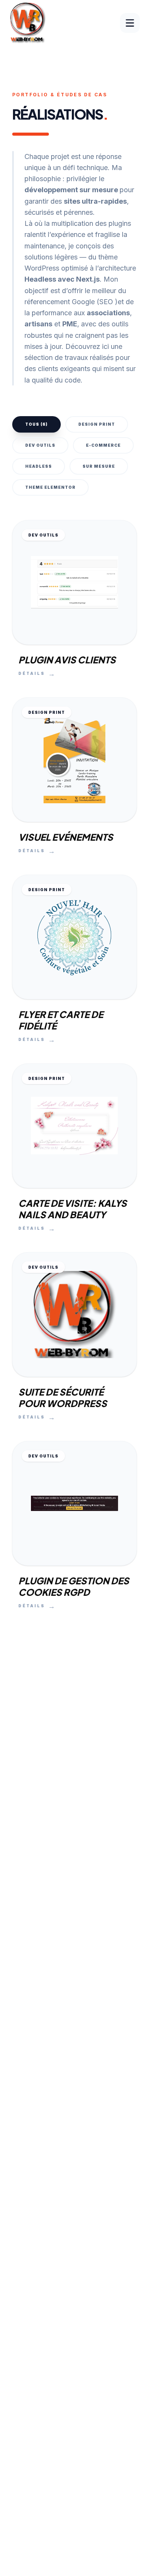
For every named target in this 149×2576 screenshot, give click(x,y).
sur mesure (99, 466)
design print (97, 424)
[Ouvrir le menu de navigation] (130, 23)
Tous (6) (36, 424)
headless (39, 466)
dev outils (40, 445)
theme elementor (50, 487)
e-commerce (103, 445)
